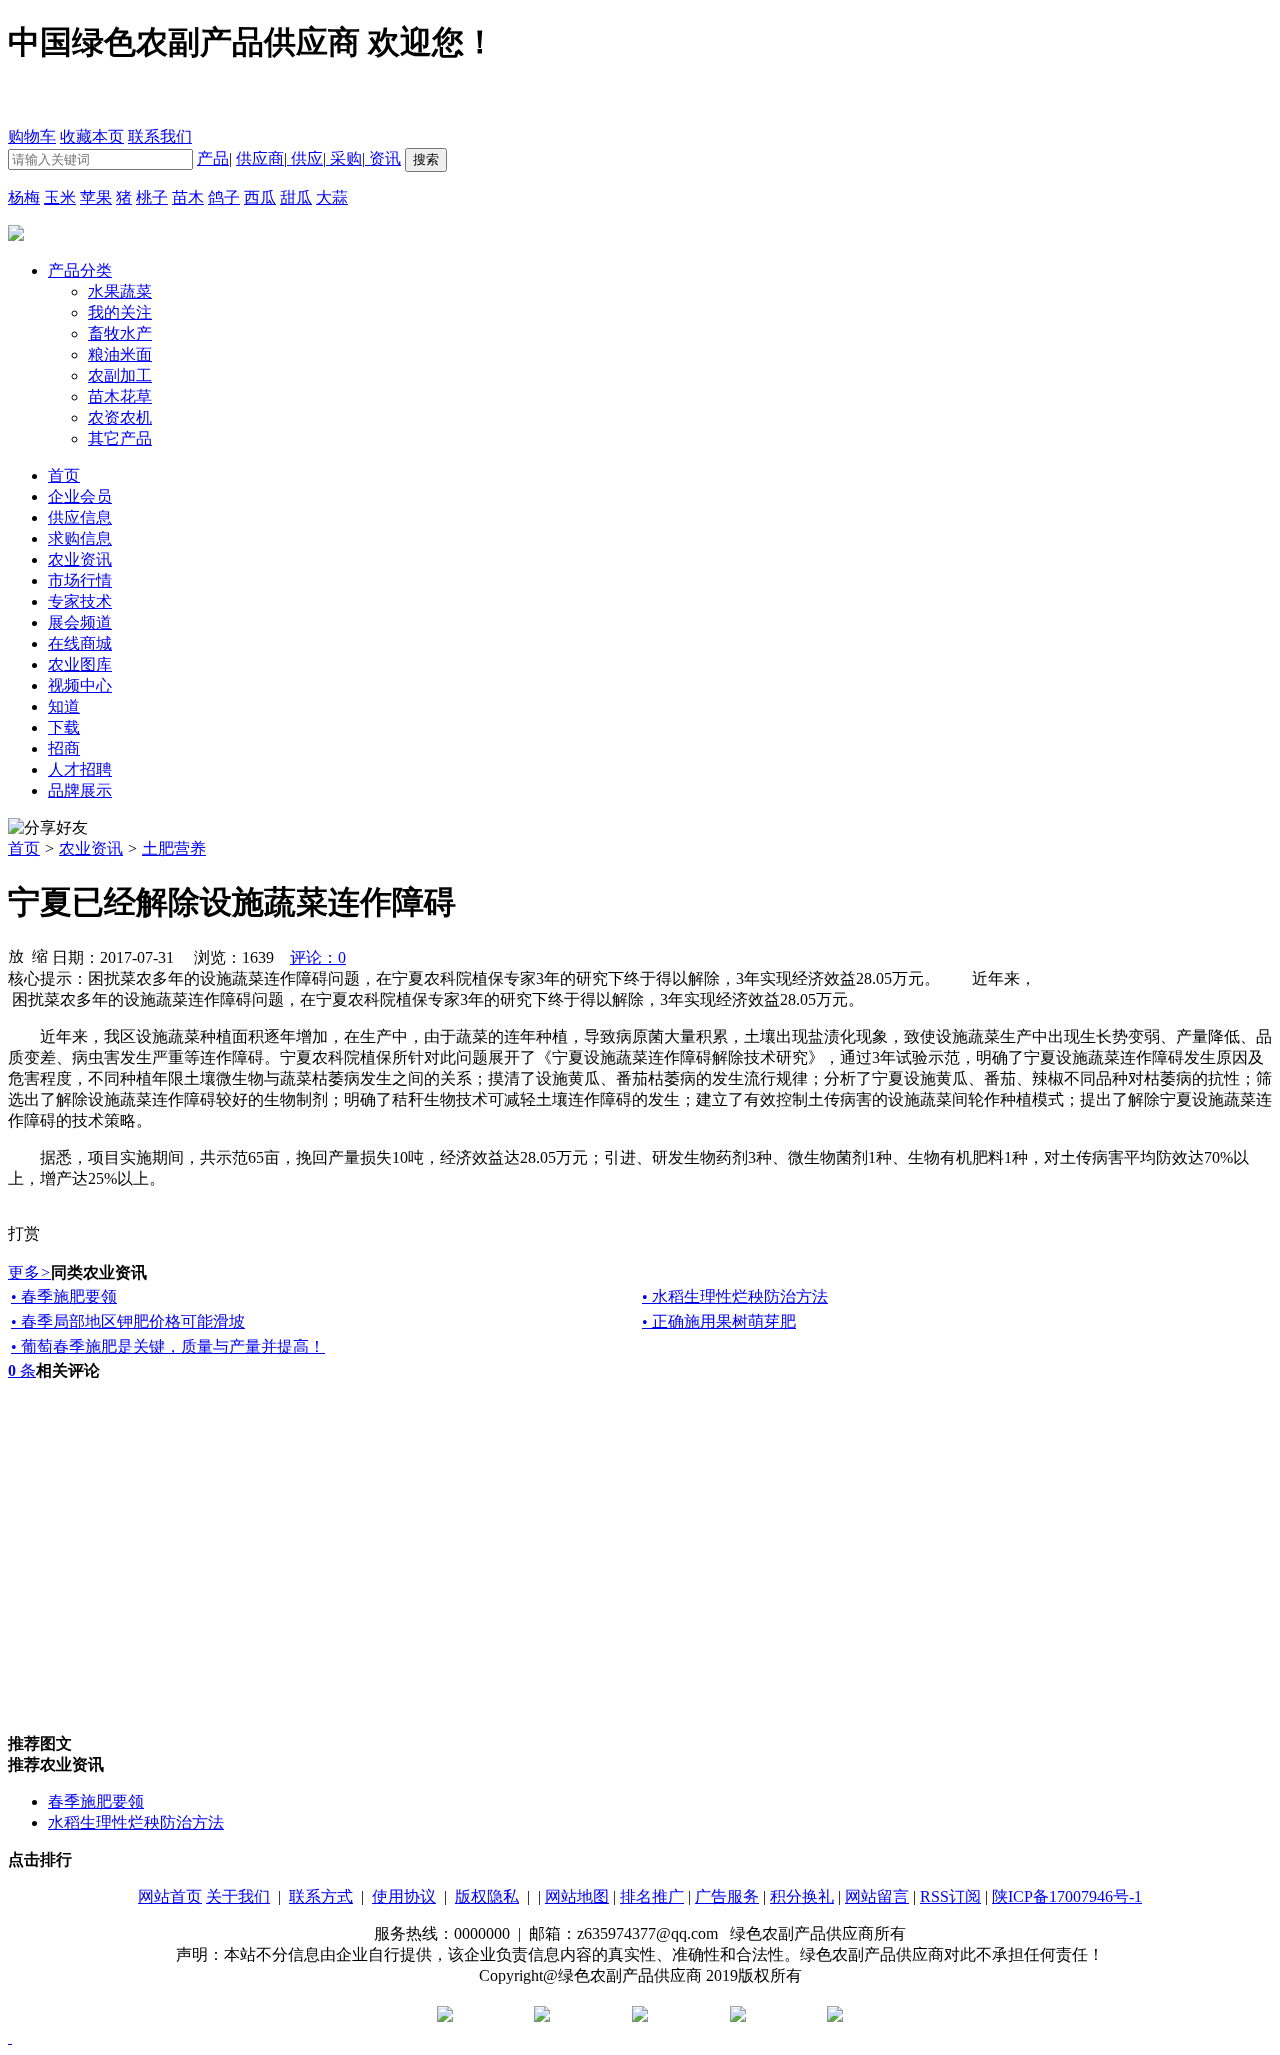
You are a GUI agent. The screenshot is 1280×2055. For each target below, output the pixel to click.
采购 (344, 158)
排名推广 (652, 1896)
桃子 (152, 197)
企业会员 (80, 496)
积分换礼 (802, 1896)
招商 (64, 748)
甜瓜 (296, 197)
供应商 (260, 158)
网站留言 (877, 1896)
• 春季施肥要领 (64, 1296)
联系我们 (160, 136)
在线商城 (80, 643)
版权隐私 (487, 1896)
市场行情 (80, 580)
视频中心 (80, 685)
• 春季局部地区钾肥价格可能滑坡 (128, 1321)
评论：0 (318, 957)
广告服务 (727, 1896)
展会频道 (80, 622)
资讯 (383, 158)
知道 (64, 706)
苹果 (96, 197)
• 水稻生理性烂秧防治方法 (735, 1296)
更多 (29, 1272)
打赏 (24, 1233)
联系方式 (321, 1896)
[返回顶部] (10, 2037)
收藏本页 (92, 136)
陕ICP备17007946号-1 (1067, 1896)
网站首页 (170, 1896)
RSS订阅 (950, 1896)
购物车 (32, 136)
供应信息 (80, 517)
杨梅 (24, 197)
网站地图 (577, 1896)
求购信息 (80, 538)
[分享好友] (48, 828)
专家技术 (80, 601)
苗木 (188, 197)
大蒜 (332, 197)
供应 (305, 158)
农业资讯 (80, 559)
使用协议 (404, 1896)
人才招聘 (80, 769)
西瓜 (260, 197)
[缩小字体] (40, 955)
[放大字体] (16, 955)
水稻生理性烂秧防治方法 (136, 1822)
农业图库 (80, 664)
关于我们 (238, 1896)
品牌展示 (80, 790)
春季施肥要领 (96, 1801)
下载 (64, 727)
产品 (213, 158)
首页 (24, 848)
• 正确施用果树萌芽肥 (719, 1321)
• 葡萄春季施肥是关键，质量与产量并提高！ (168, 1346)
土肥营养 (174, 848)
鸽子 (224, 197)
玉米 (60, 197)
